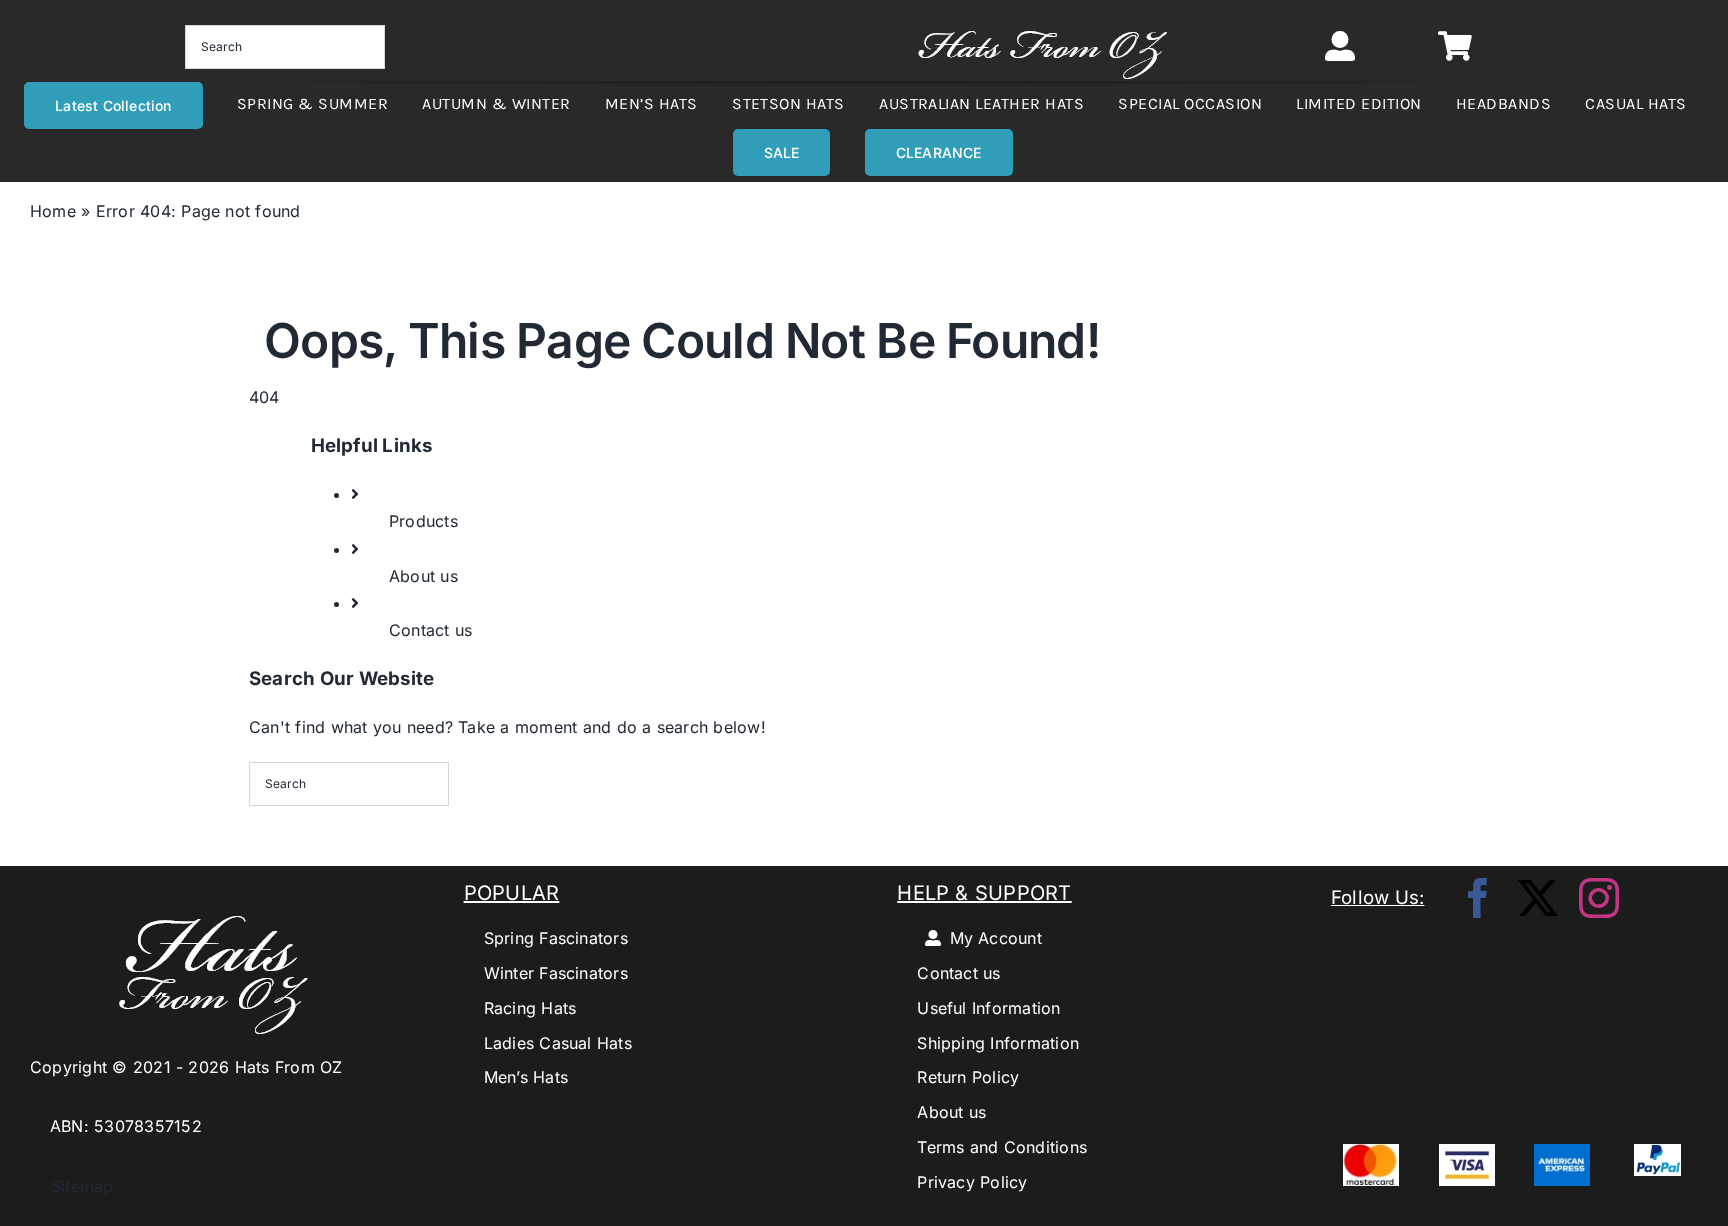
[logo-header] (1042, 20)
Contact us (430, 630)
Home (53, 211)
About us (423, 576)
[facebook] (1478, 898)
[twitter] (1538, 898)
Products (423, 521)
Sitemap (72, 1186)
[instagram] (1599, 898)
